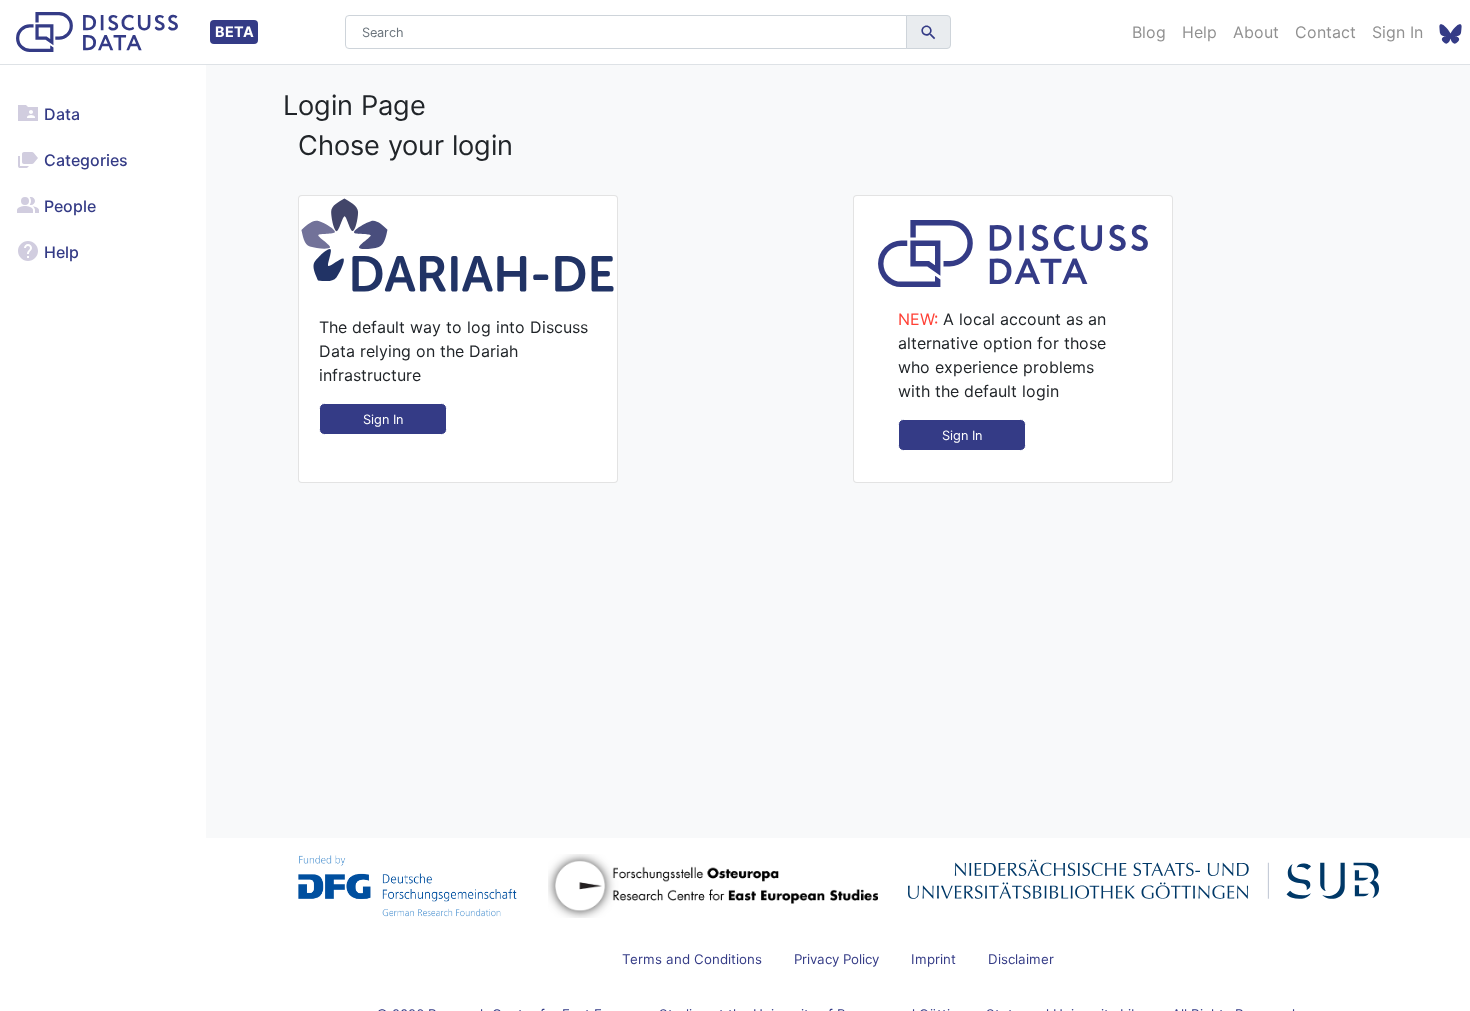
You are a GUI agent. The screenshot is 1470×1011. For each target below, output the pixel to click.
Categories (84, 160)
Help (1199, 32)
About (1256, 32)
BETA (234, 31)
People (68, 206)
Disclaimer (1021, 959)
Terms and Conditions (692, 959)
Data (60, 114)
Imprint (933, 959)
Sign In (1397, 32)
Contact (1325, 32)
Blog (1149, 32)
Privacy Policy (836, 959)
